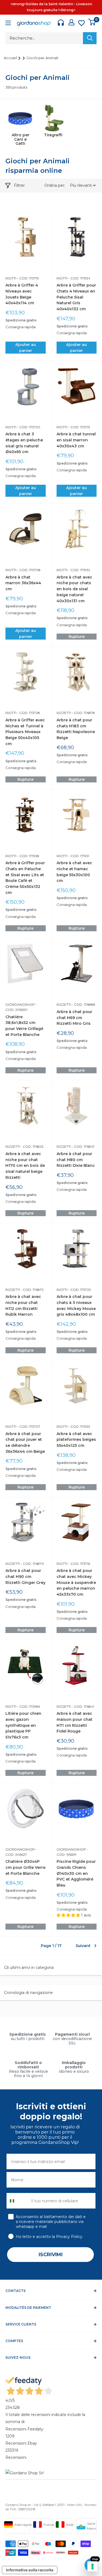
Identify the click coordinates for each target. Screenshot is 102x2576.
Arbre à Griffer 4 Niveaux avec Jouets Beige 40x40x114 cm (22, 294)
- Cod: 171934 (79, 278)
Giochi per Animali (42, 58)
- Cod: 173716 (79, 1564)
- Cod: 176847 (83, 1147)
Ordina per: (55, 185)
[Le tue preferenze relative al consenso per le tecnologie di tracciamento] (92, 2566)
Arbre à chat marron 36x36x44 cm (23, 583)
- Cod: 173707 (28, 1426)
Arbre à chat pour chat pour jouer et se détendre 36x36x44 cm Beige (25, 1443)
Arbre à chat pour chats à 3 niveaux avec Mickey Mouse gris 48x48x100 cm (76, 1305)
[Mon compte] (71, 22)
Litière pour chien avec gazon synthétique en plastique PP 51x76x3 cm (23, 1725)
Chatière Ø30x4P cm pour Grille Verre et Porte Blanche (25, 1867)
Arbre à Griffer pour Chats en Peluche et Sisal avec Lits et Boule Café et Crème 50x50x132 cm (25, 878)
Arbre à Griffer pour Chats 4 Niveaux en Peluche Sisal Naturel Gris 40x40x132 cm (76, 297)
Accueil (11, 58)
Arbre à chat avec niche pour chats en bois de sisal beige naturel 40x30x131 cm (74, 589)
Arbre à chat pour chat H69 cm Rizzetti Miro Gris (74, 1018)
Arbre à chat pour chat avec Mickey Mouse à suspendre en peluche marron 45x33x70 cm (76, 1582)
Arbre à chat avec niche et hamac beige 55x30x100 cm (74, 872)
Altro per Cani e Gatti (21, 139)
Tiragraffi (53, 135)
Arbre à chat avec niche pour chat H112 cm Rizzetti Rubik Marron (23, 1305)
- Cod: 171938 (28, 856)
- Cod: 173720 (28, 427)
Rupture (77, 637)
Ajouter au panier (26, 348)
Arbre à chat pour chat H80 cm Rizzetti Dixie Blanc (76, 1160)
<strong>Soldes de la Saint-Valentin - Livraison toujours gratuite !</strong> (51, 7)
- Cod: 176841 (83, 1706)
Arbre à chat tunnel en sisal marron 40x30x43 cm (76, 440)
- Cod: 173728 (28, 713)
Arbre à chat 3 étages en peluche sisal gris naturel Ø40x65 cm (24, 443)
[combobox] (18, 2201)
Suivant (83, 1946)
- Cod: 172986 (28, 1706)
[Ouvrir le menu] (8, 24)
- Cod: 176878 (83, 713)
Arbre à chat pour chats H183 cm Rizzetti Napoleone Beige (76, 729)
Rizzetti (64, 713)
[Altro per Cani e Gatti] (20, 118)
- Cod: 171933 (79, 1426)
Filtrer (19, 185)
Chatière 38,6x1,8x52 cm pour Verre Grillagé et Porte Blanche (24, 1026)
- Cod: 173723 (79, 1290)
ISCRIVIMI (51, 2255)
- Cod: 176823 (32, 1147)
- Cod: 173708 (28, 570)
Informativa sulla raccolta (30, 2570)
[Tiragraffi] (53, 118)
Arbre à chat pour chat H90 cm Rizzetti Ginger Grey (25, 1576)
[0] (92, 22)
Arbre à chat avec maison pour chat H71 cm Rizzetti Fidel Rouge (75, 1722)
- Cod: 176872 (32, 1290)
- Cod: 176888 (83, 1004)
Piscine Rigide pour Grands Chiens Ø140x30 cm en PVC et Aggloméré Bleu (76, 1873)
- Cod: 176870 (32, 1564)
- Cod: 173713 (79, 427)
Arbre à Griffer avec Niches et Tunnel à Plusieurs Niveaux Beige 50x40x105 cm (25, 732)
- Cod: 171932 (79, 570)
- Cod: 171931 (78, 856)
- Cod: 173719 (28, 278)
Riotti (11, 278)
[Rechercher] (90, 38)
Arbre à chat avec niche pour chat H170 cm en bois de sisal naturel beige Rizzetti (25, 1166)
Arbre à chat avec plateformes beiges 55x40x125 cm (76, 1440)
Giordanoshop (20, 1004)
